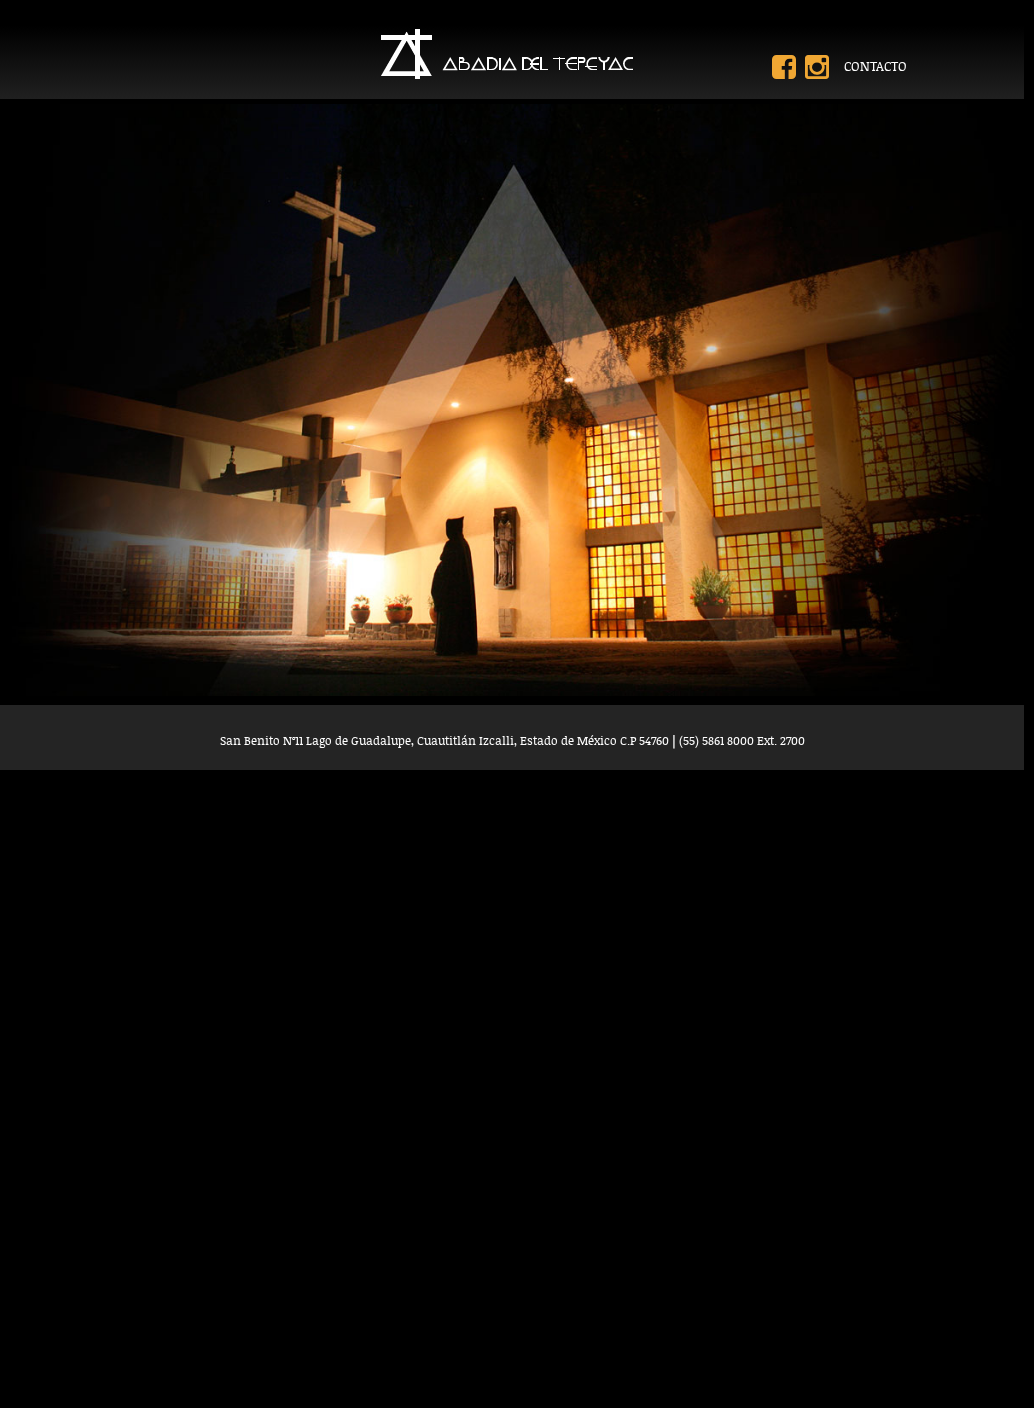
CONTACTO (875, 66)
